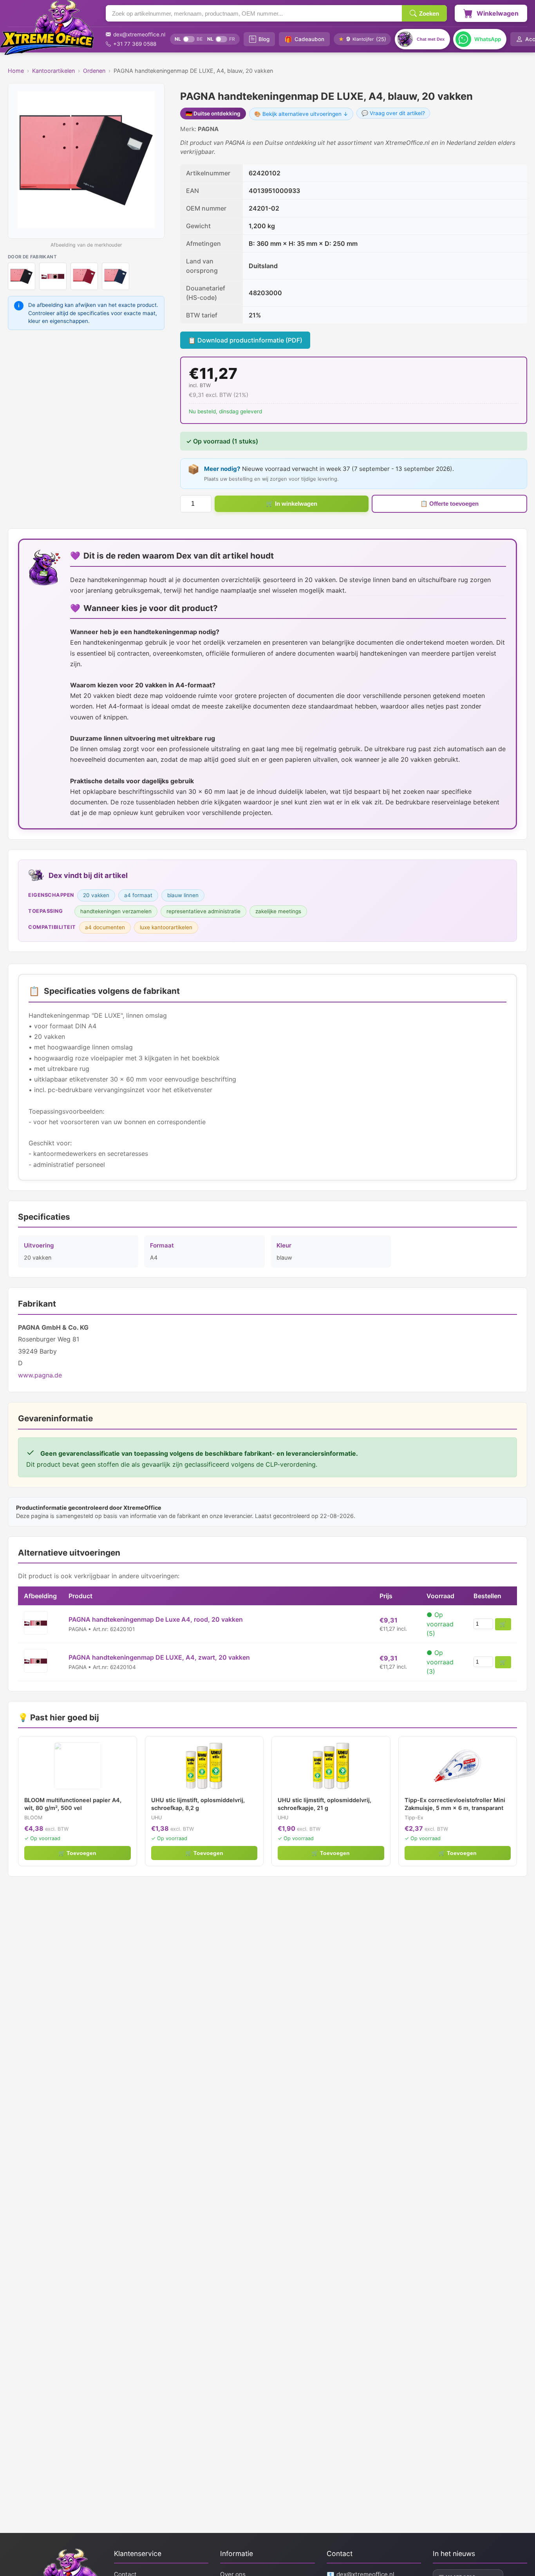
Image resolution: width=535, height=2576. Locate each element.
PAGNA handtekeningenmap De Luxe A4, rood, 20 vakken (156, 1619)
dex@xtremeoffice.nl (139, 34)
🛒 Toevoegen (77, 1853)
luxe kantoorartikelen (166, 927)
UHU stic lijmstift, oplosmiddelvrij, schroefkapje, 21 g (324, 1804)
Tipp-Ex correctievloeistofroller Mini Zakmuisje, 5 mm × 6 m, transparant (455, 1804)
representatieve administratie (203, 911)
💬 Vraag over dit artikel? (393, 113)
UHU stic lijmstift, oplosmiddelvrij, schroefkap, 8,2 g (198, 1804)
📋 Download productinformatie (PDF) (245, 340)
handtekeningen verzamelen (116, 911)
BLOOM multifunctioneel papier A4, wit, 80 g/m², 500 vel (73, 1804)
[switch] (189, 39)
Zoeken (429, 14)
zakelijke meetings (278, 911)
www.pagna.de (40, 1375)
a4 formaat (138, 895)
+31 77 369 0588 (135, 44)
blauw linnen (183, 895)
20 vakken (96, 895)
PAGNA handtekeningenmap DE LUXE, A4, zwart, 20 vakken (159, 1657)
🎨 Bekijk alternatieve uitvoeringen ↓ (301, 114)
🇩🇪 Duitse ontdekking (213, 114)
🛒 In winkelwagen (292, 504)
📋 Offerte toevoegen (449, 504)
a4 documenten (105, 927)
